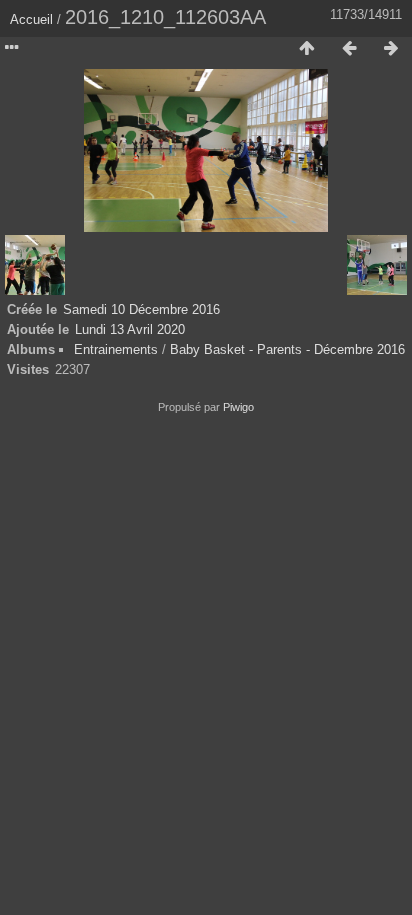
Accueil (31, 19)
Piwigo (238, 407)
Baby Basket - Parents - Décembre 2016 (287, 349)
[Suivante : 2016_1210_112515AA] (391, 49)
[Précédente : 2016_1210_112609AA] (349, 49)
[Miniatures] (307, 49)
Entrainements (116, 349)
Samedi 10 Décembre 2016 (141, 309)
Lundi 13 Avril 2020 (130, 329)
